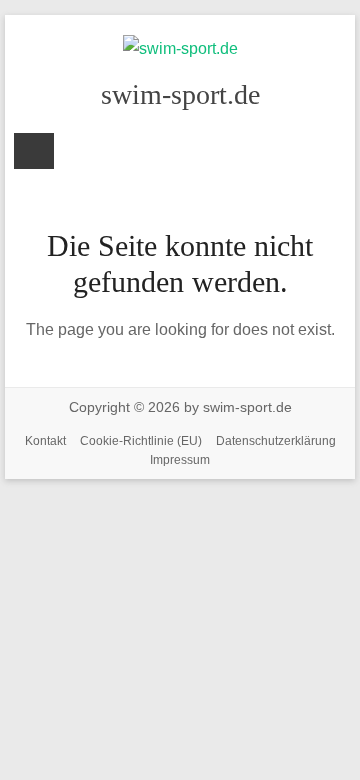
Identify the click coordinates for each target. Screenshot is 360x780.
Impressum (180, 460)
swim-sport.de (180, 94)
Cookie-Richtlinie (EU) (141, 441)
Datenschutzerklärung (276, 441)
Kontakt (45, 441)
